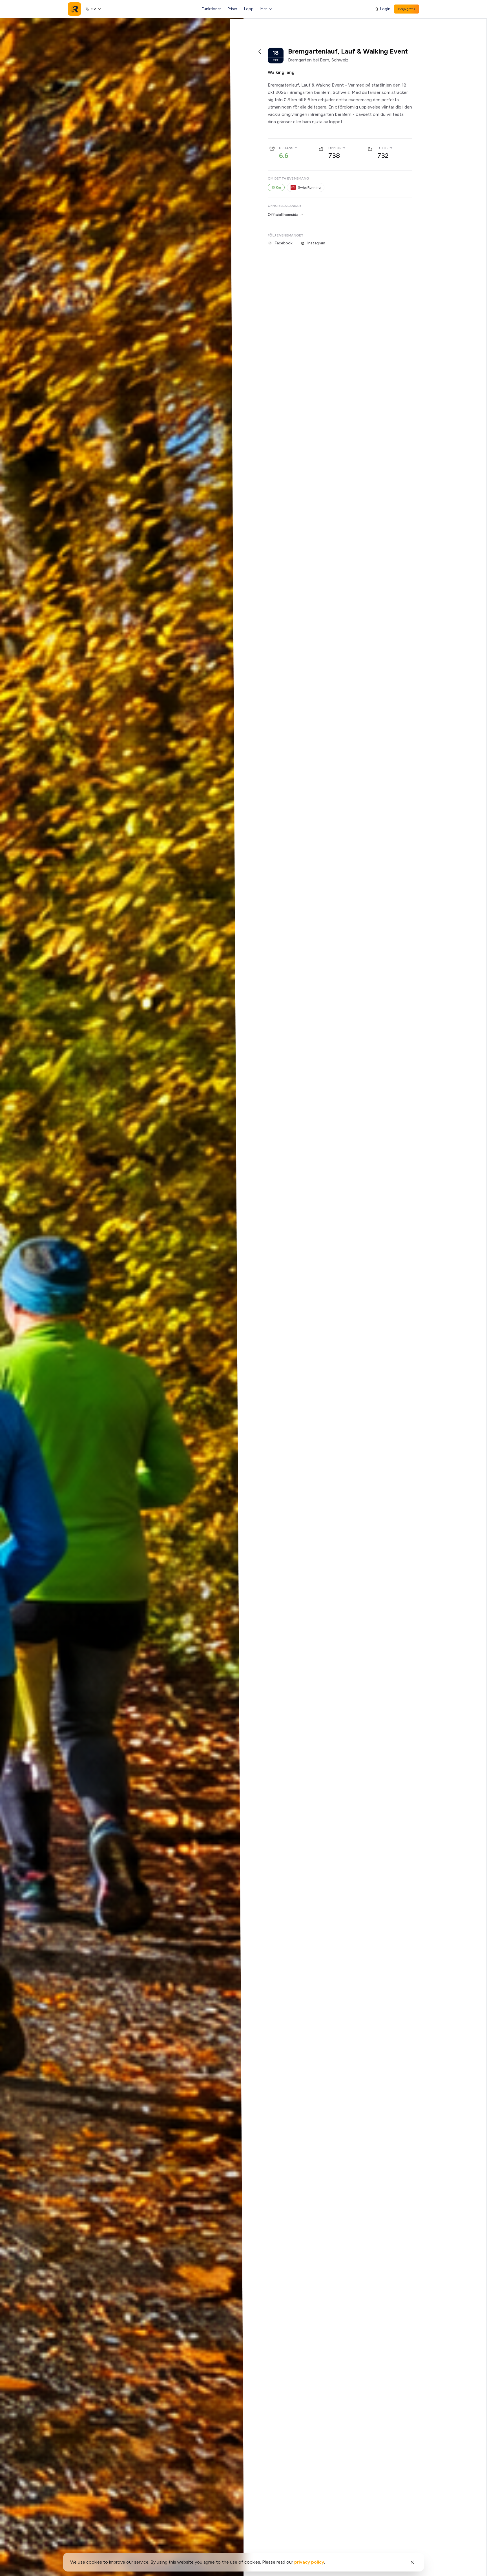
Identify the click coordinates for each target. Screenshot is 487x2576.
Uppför (335, 148)
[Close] (412, 2562)
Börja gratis (407, 9)
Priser (233, 9)
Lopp (249, 9)
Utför (383, 148)
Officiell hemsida (283, 215)
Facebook (284, 243)
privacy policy (309, 2562)
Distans (286, 148)
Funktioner (211, 9)
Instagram (316, 243)
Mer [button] (264, 9)
